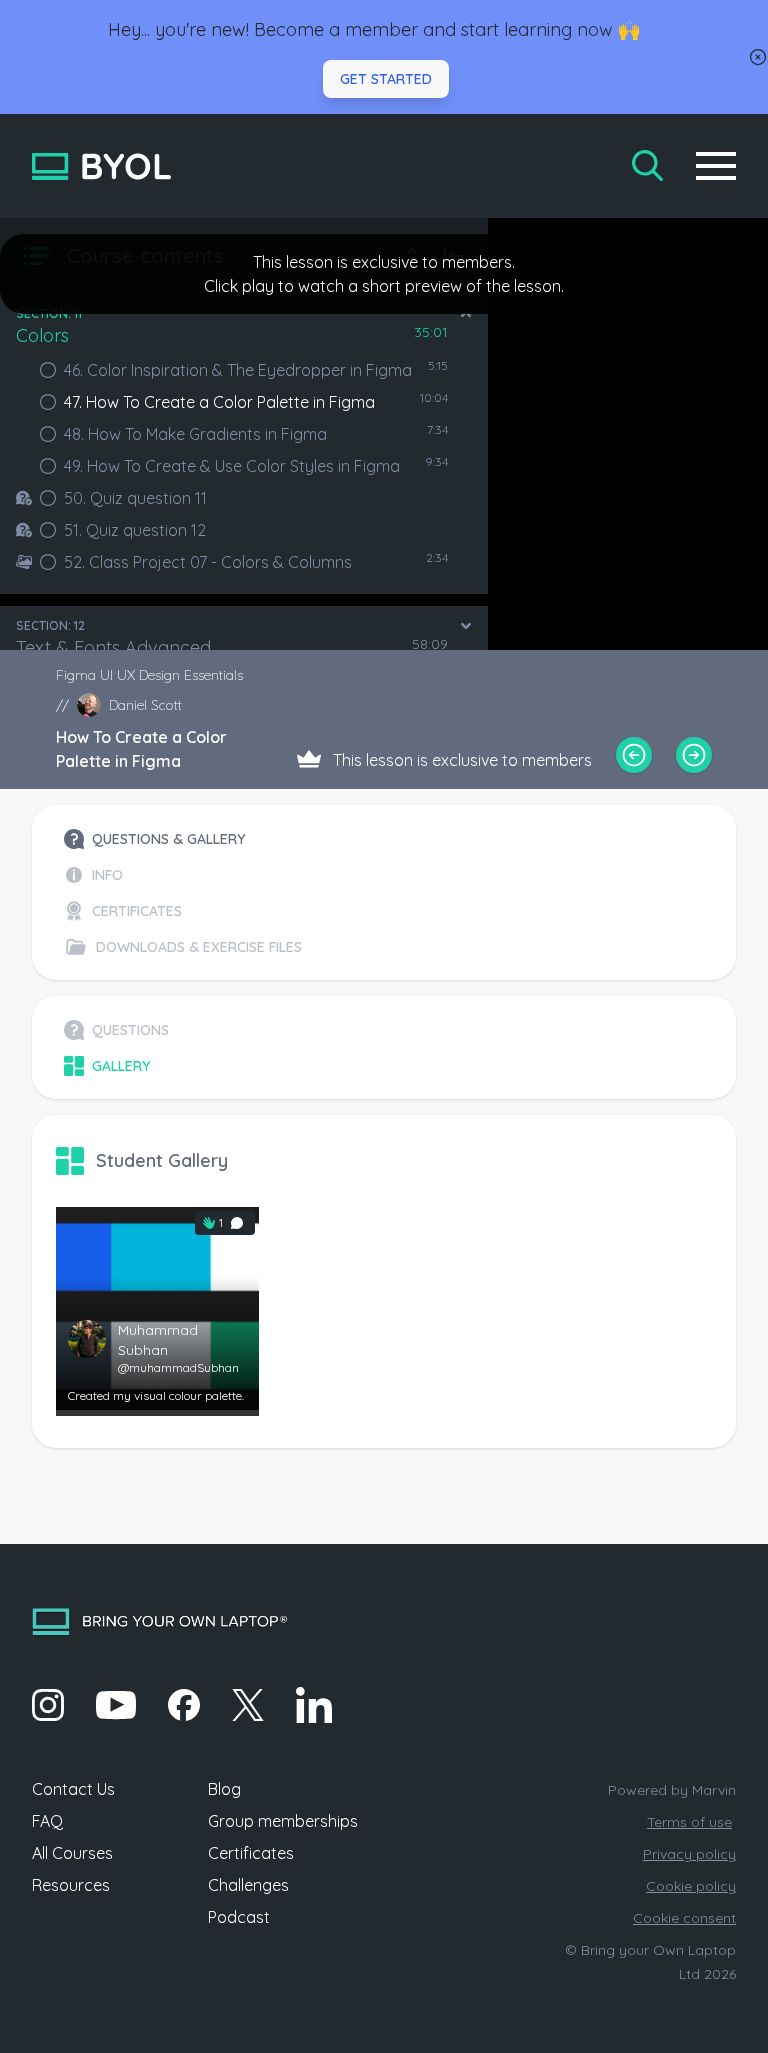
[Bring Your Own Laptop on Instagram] (48, 1705)
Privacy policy (689, 1854)
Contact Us (73, 1789)
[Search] (648, 166)
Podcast (239, 1917)
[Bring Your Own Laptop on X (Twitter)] (248, 1705)
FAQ (47, 1821)
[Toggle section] (466, 314)
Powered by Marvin (672, 1790)
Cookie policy (691, 1886)
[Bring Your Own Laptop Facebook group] (184, 1705)
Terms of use (689, 1822)
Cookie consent (684, 1918)
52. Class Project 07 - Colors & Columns (208, 562)
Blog (224, 1789)
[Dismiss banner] (758, 57)
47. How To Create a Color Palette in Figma (219, 402)
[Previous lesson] (634, 755)
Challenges (248, 1885)
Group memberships (283, 1821)
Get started (386, 79)
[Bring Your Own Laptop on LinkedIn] (314, 1705)
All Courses (72, 1853)
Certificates (251, 1853)
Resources (71, 1885)
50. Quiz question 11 (135, 498)
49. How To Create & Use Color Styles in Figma (232, 466)
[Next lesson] (694, 755)
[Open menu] (716, 166)
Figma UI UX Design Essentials (149, 675)
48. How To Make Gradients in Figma (195, 434)
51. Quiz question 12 (135, 530)
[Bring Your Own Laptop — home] (101, 166)
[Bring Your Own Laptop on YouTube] (116, 1705)
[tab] (183, 839)
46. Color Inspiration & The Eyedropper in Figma (238, 370)
